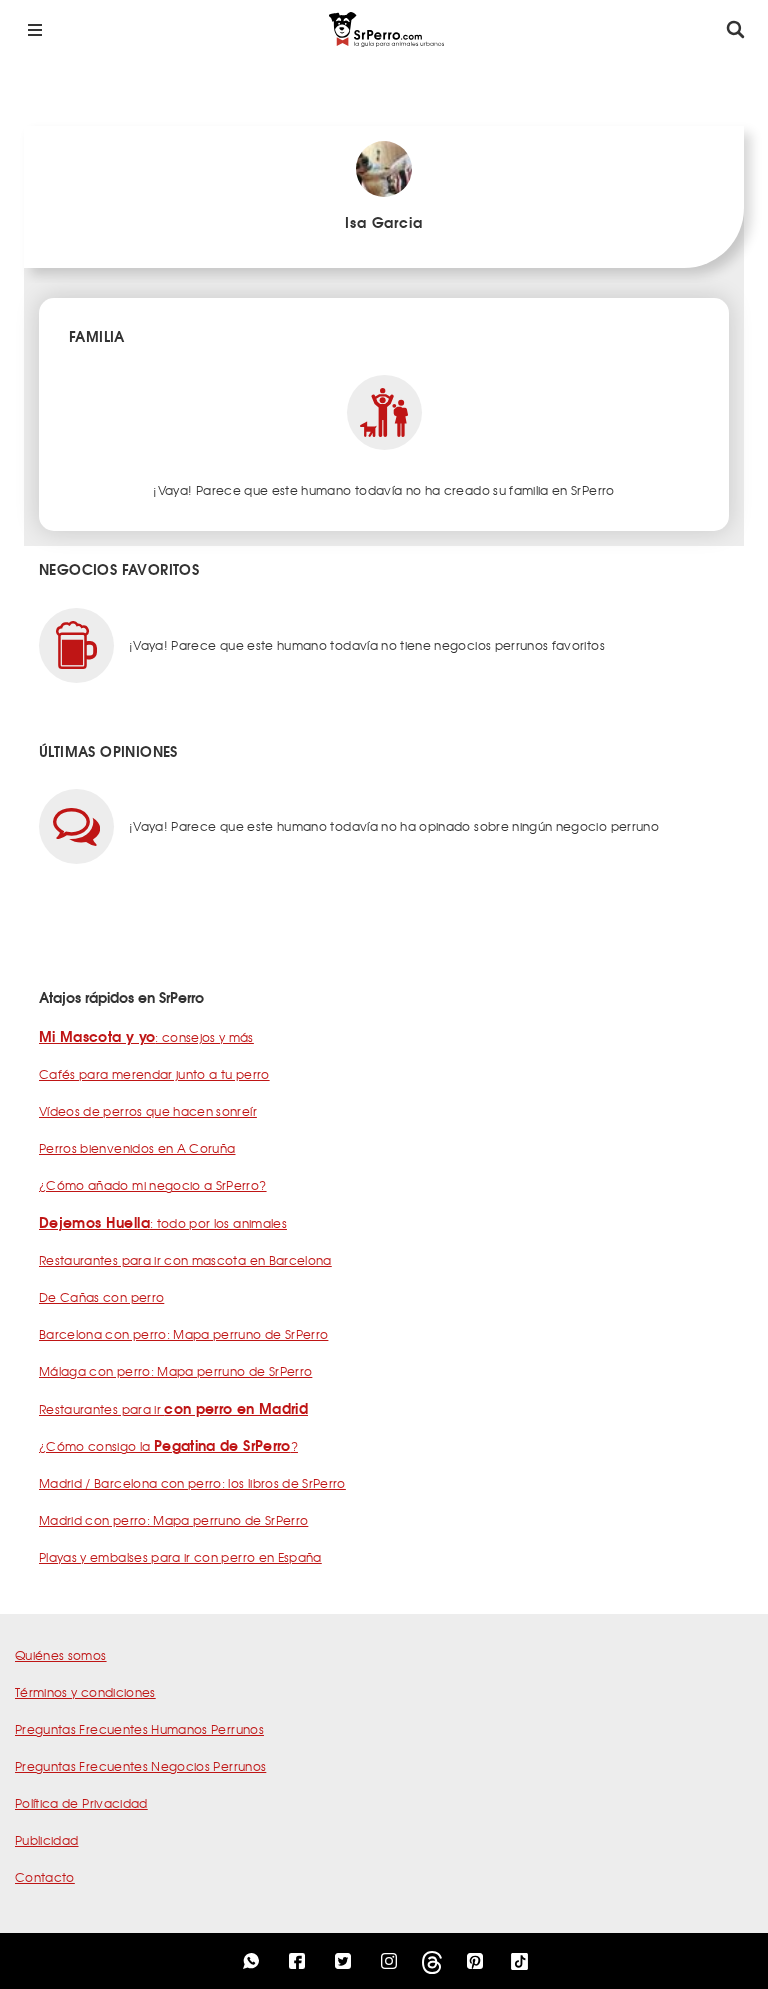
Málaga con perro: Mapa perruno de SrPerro (175, 1371)
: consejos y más (146, 1037)
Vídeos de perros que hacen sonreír (148, 1111)
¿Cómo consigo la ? (168, 1446)
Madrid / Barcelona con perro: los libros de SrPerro (192, 1483)
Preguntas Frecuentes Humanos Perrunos (139, 1729)
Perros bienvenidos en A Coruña (137, 1148)
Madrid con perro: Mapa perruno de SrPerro (173, 1520)
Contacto (45, 1877)
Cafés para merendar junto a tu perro (154, 1074)
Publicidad (47, 1840)
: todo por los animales (163, 1223)
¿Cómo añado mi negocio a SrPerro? (153, 1185)
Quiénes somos (61, 1655)
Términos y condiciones (85, 1692)
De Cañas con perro (101, 1297)
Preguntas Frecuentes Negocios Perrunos (140, 1766)
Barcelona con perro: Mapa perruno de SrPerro (183, 1334)
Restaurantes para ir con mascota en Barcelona (185, 1260)
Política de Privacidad (81, 1803)
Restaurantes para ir (173, 1409)
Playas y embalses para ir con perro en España (180, 1557)
